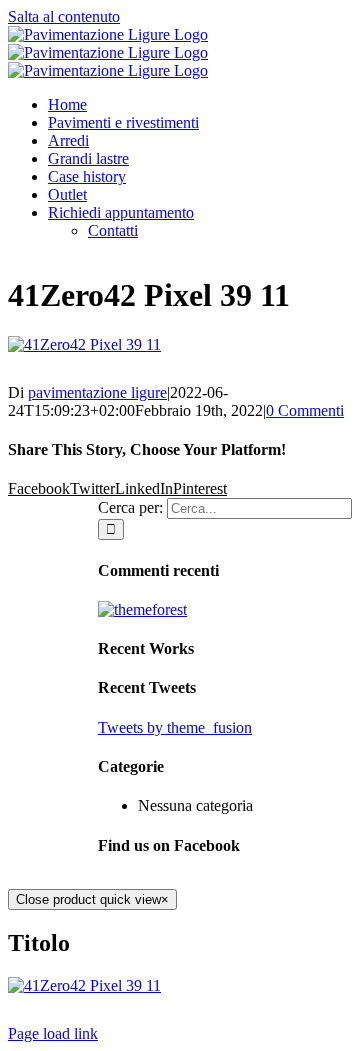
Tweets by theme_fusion (175, 727)
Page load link (53, 1033)
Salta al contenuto (64, 16)
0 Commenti (305, 410)
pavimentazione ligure (97, 392)
